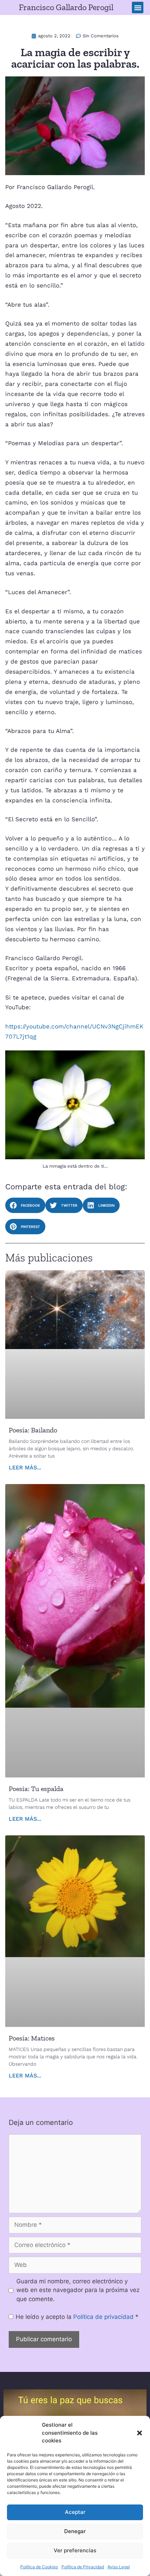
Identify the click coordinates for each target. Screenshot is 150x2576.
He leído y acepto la (77, 2317)
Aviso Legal (119, 2567)
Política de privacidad (104, 2317)
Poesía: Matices (32, 2038)
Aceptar (75, 2512)
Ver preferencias (75, 2550)
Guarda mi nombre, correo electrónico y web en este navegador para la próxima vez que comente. (78, 2290)
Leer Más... (25, 1467)
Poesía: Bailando (33, 1430)
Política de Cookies (39, 2567)
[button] (140, 2433)
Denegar (75, 2531)
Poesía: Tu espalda (36, 1789)
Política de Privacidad (83, 2567)
